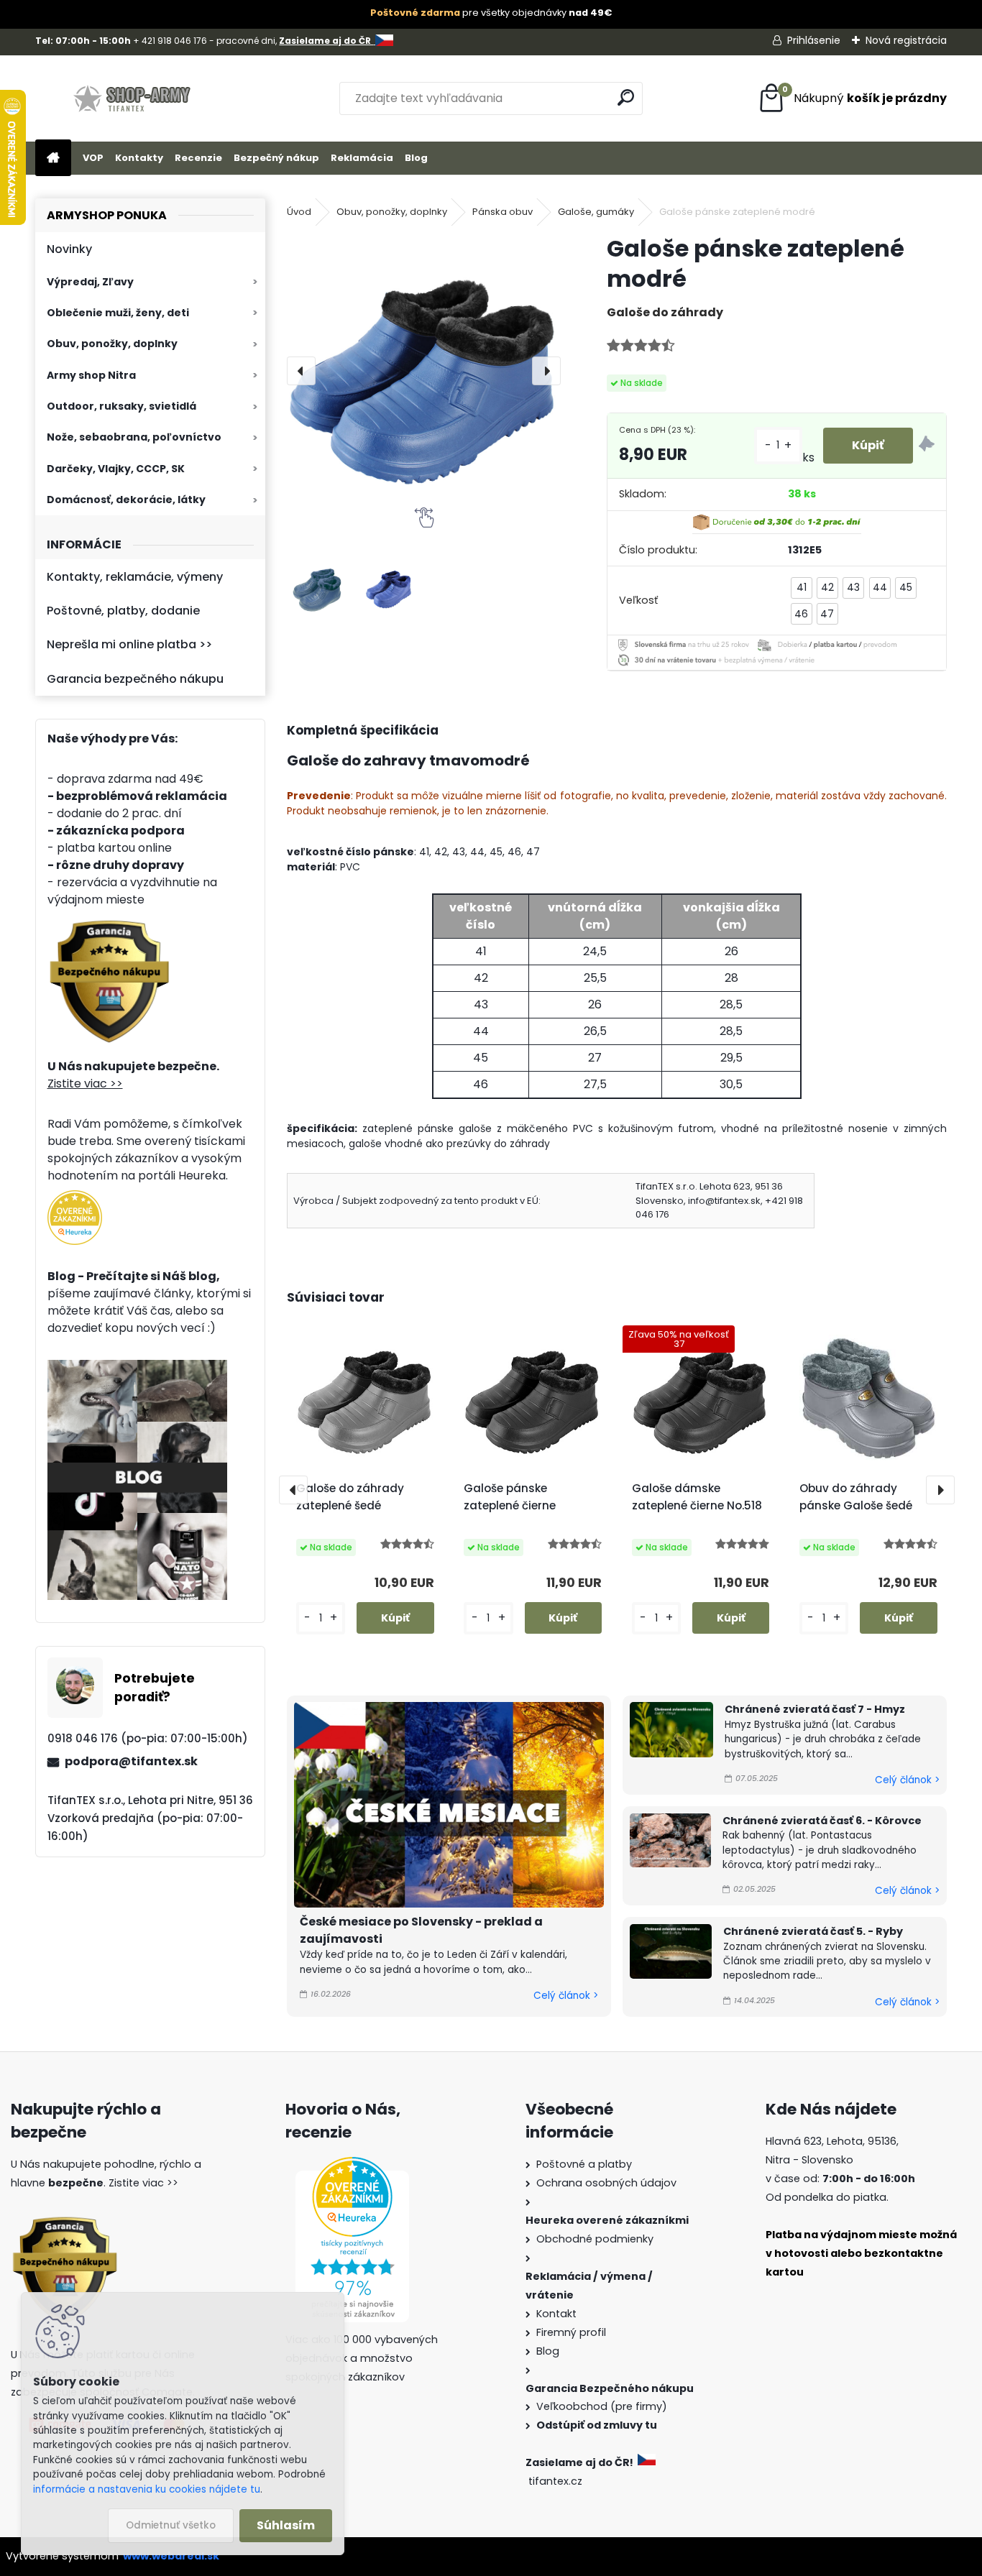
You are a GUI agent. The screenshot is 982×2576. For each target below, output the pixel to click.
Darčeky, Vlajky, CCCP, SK (116, 469)
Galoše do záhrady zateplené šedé (350, 1497)
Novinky (69, 249)
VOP (93, 158)
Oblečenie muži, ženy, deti (118, 313)
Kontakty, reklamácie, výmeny (135, 577)
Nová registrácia (906, 40)
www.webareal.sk (171, 2556)
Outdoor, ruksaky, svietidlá (121, 406)
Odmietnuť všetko (171, 2525)
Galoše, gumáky (596, 212)
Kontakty (139, 158)
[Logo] (134, 98)
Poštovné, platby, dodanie (123, 611)
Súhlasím (286, 2525)
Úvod (299, 212)
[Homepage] (53, 158)
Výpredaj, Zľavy (90, 282)
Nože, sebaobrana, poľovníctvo (134, 437)
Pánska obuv (503, 212)
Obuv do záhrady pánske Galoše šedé (856, 1497)
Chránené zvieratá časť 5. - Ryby (813, 1931)
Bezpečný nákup (276, 158)
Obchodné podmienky (595, 2239)
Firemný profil (571, 2332)
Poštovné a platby (584, 2164)
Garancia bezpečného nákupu (135, 679)
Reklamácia (362, 158)
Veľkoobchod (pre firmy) (602, 2406)
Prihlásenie (814, 40)
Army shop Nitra (91, 375)
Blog (416, 158)
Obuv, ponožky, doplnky (112, 344)
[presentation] (301, 371)
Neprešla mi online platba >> (129, 644)
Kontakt (556, 2314)
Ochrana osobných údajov (606, 2183)
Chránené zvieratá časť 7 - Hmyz (815, 1709)
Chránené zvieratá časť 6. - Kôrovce (822, 1821)
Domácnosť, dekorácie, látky (126, 500)
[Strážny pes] (927, 446)
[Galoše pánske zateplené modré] (424, 371)
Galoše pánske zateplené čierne (510, 1497)
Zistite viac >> (85, 1084)
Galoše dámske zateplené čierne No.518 (697, 1497)
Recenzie (198, 158)
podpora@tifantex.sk (131, 1761)
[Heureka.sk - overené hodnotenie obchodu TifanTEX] (75, 1199)
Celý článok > (566, 1996)
